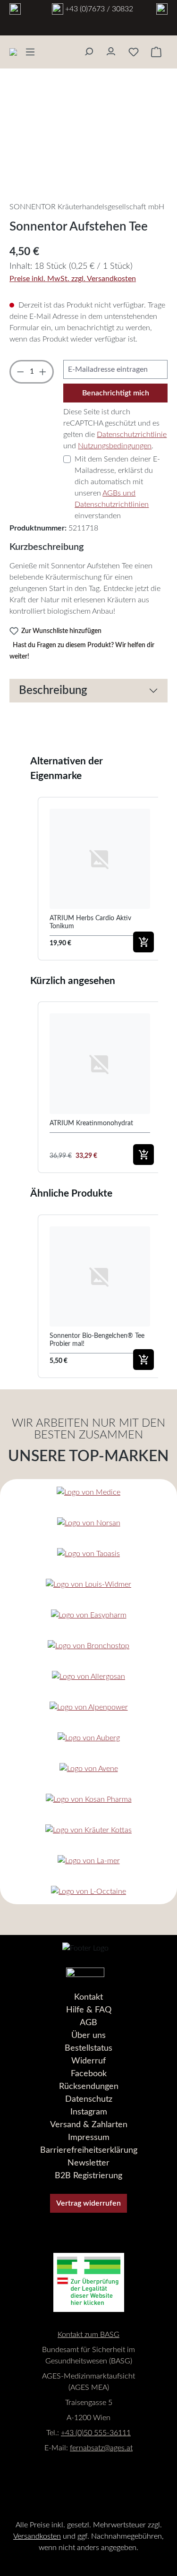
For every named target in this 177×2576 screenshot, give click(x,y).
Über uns (88, 2036)
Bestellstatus (88, 2048)
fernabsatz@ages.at (101, 2448)
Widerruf (88, 2061)
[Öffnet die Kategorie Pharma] (89, 1799)
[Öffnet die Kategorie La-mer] (89, 1861)
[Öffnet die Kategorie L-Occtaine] (88, 1891)
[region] (88, 141)
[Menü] (30, 52)
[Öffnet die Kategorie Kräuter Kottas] (88, 1830)
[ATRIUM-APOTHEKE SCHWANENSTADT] (15, 10)
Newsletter (88, 2163)
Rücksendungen (89, 2087)
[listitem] (100, 879)
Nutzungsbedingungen (115, 446)
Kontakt (88, 1997)
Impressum (89, 2138)
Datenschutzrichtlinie (132, 435)
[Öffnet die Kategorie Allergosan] (88, 1676)
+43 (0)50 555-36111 (96, 2433)
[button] (28, 879)
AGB (88, 2023)
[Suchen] (88, 49)
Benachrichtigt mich (116, 393)
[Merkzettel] (134, 52)
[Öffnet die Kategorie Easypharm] (89, 1615)
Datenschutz (89, 2099)
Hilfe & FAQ (89, 2010)
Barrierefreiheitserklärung (89, 2150)
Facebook (89, 2074)
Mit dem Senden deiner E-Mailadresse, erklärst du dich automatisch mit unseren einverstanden (117, 488)
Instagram (89, 2112)
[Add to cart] (143, 942)
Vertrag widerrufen (88, 2203)
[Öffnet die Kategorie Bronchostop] (88, 1646)
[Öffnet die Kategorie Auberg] (89, 1738)
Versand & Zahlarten (89, 2125)
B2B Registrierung (88, 2176)
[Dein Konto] (111, 49)
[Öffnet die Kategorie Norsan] (89, 1523)
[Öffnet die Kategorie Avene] (89, 1768)
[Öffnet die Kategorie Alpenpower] (89, 1707)
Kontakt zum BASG (88, 2335)
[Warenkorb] (156, 52)
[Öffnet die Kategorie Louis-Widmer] (88, 1584)
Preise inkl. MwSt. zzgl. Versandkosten (73, 279)
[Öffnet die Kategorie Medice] (88, 1492)
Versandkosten (37, 2536)
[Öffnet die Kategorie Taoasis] (88, 1553)
